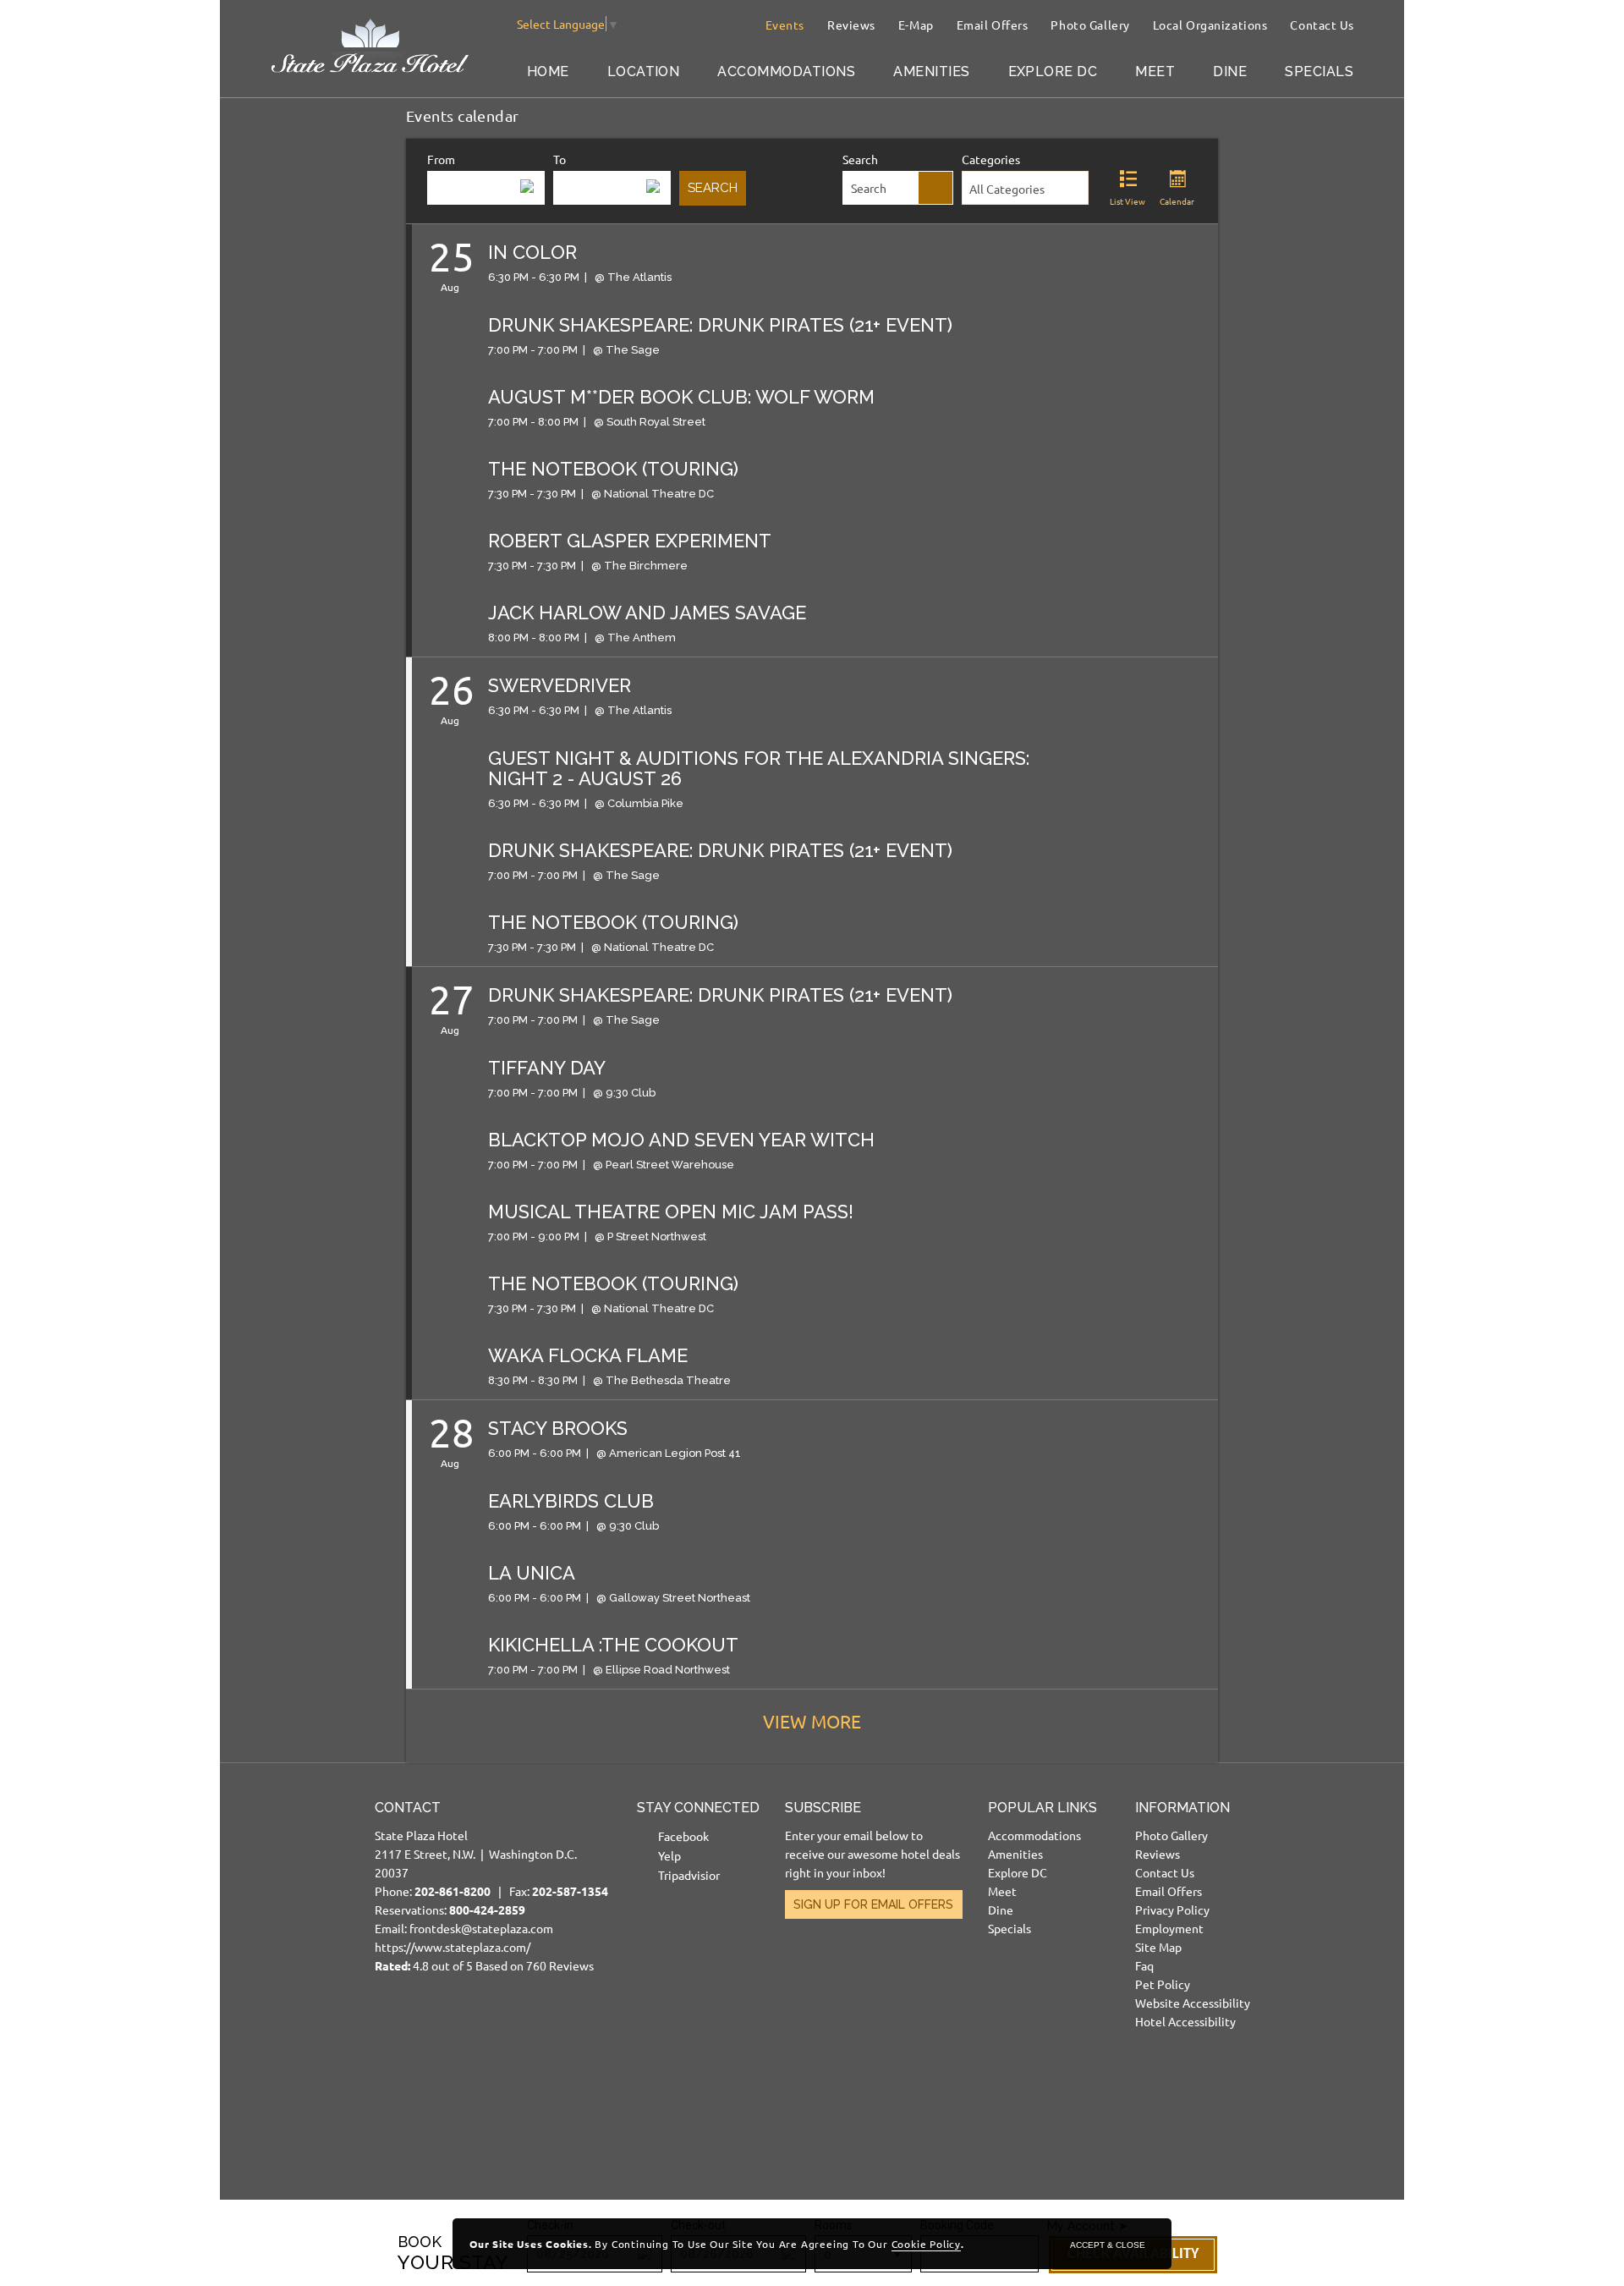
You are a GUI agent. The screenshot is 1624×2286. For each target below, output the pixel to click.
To (560, 159)
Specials (1319, 71)
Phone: (441, 1891)
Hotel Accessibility (1185, 2021)
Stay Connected (698, 1808)
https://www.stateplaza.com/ (453, 1947)
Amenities (931, 71)
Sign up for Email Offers (873, 1904)
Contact (408, 1808)
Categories (991, 159)
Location (644, 71)
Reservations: (450, 1910)
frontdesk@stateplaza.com (481, 1928)
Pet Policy (1163, 1984)
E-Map (916, 25)
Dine (1230, 71)
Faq (1144, 1965)
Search (860, 159)
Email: (491, 1886)
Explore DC (1053, 71)
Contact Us (1322, 25)
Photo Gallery (1090, 25)
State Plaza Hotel (421, 1835)
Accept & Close (1108, 2245)
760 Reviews (560, 1965)
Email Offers (993, 25)
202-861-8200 (453, 1891)
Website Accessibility (1193, 2003)
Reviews (851, 25)
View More (812, 1721)
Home (548, 71)
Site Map (1158, 1947)
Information (1182, 1808)
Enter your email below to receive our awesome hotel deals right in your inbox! (872, 1854)
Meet (1155, 71)
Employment (1169, 1928)
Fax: (559, 1891)
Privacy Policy (1172, 1910)
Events (785, 25)
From (441, 159)
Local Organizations (1210, 25)
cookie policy (926, 2244)
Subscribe (823, 1808)
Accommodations (786, 71)
